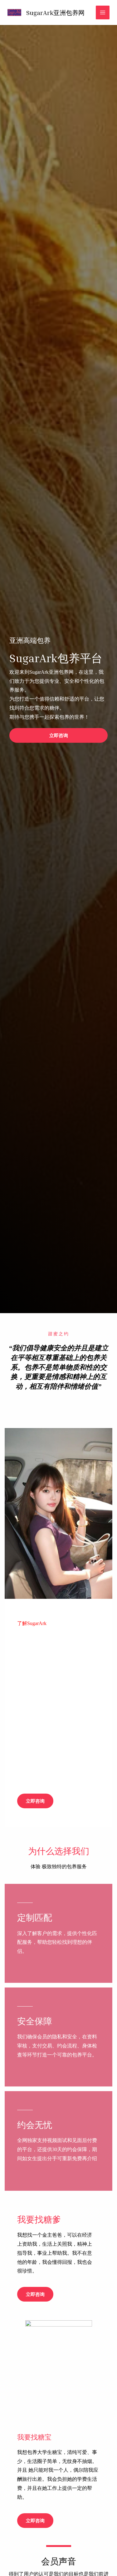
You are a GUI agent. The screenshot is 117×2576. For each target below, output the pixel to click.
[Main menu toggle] (103, 12)
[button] (58, 735)
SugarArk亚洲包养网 (55, 12)
